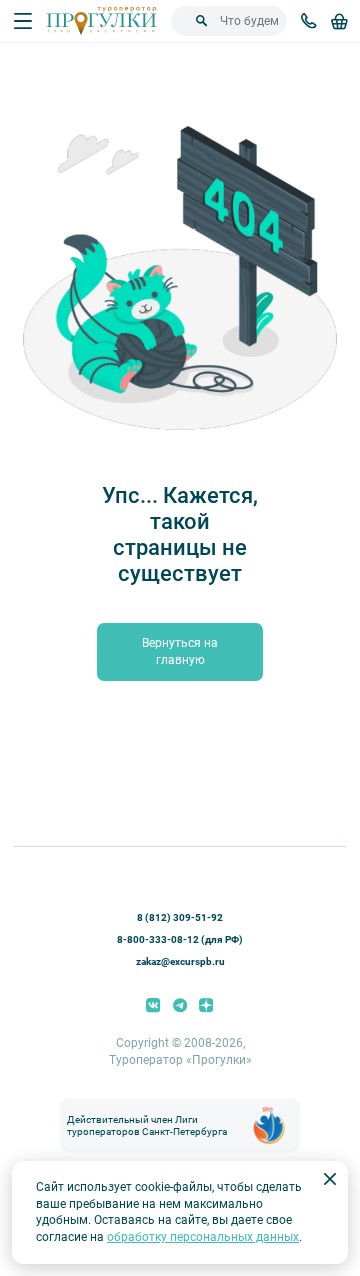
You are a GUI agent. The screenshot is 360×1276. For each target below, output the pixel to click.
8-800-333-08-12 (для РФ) (180, 939)
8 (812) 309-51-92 (180, 917)
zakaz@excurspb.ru (180, 961)
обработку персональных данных (203, 1237)
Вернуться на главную (180, 651)
